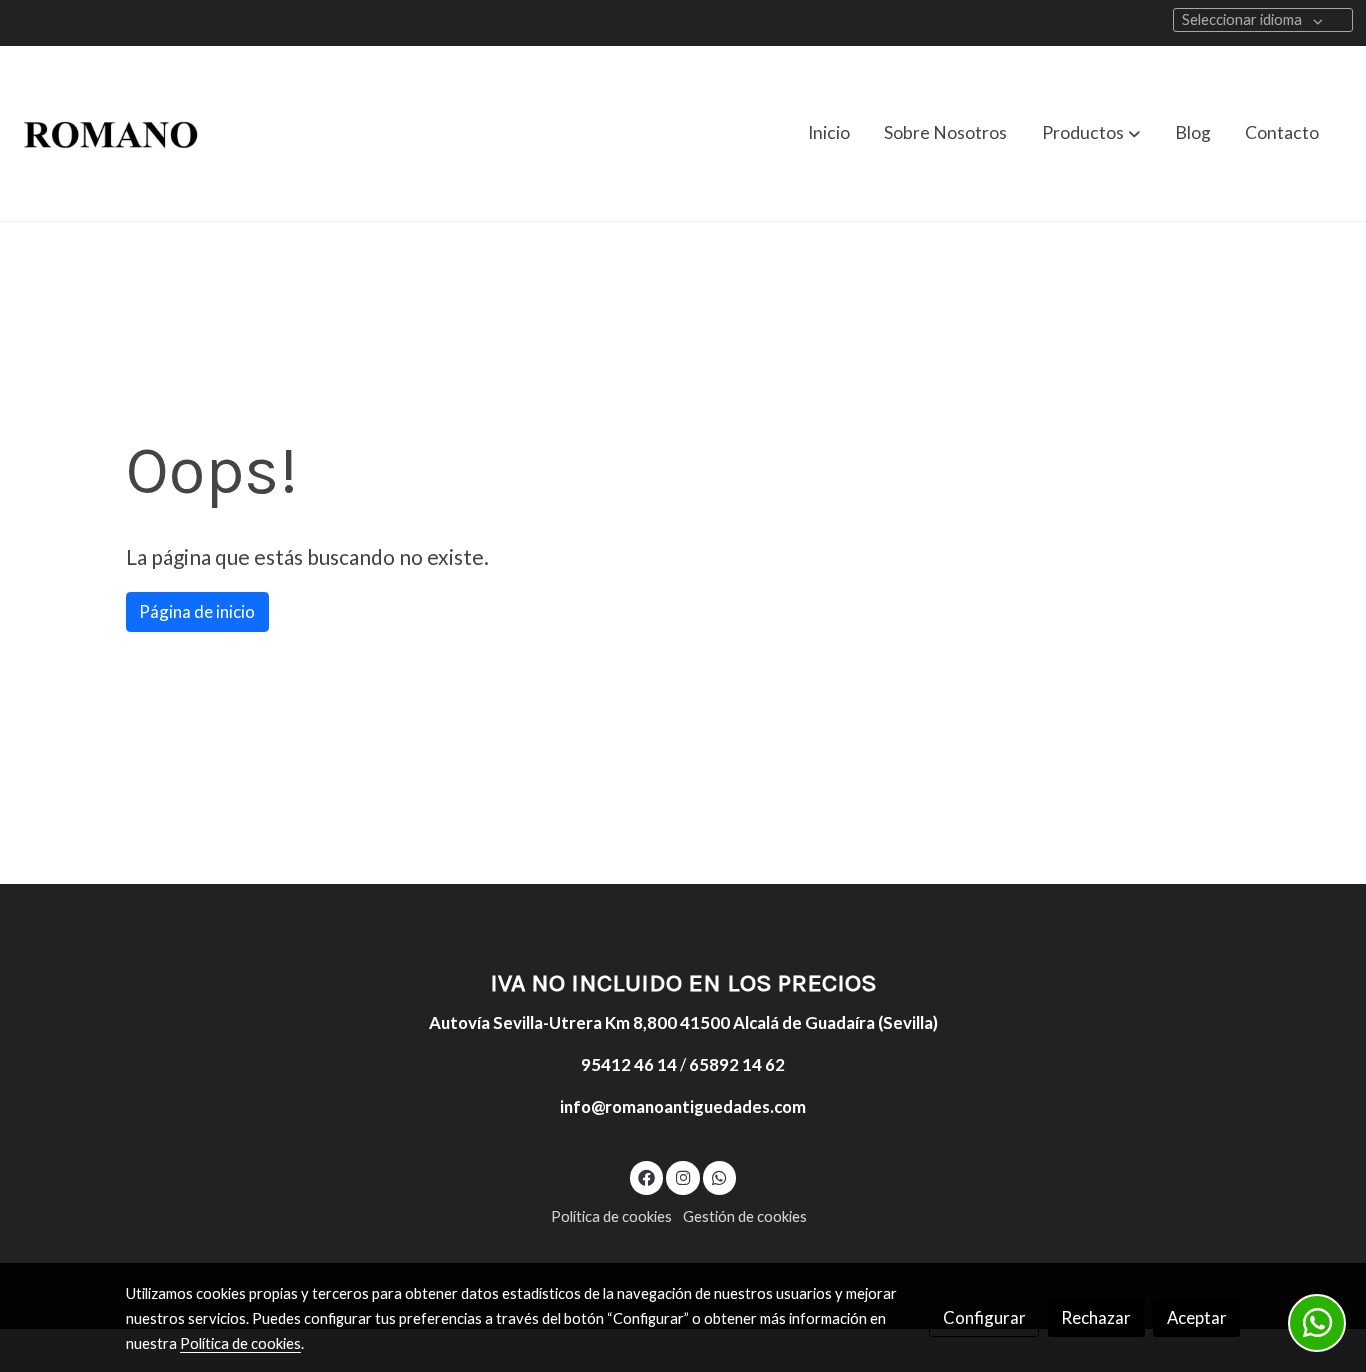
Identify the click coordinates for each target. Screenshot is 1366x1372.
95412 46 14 (629, 1064)
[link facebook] (647, 1176)
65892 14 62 (737, 1064)
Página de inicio (197, 611)
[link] (111, 133)
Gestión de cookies (745, 1216)
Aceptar (1197, 1317)
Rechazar (1096, 1317)
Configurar (984, 1317)
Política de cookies (611, 1216)
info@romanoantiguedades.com (683, 1106)
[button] (1091, 133)
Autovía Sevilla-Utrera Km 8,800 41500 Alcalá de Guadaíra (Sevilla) (683, 1022)
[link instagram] (683, 1176)
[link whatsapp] (720, 1176)
